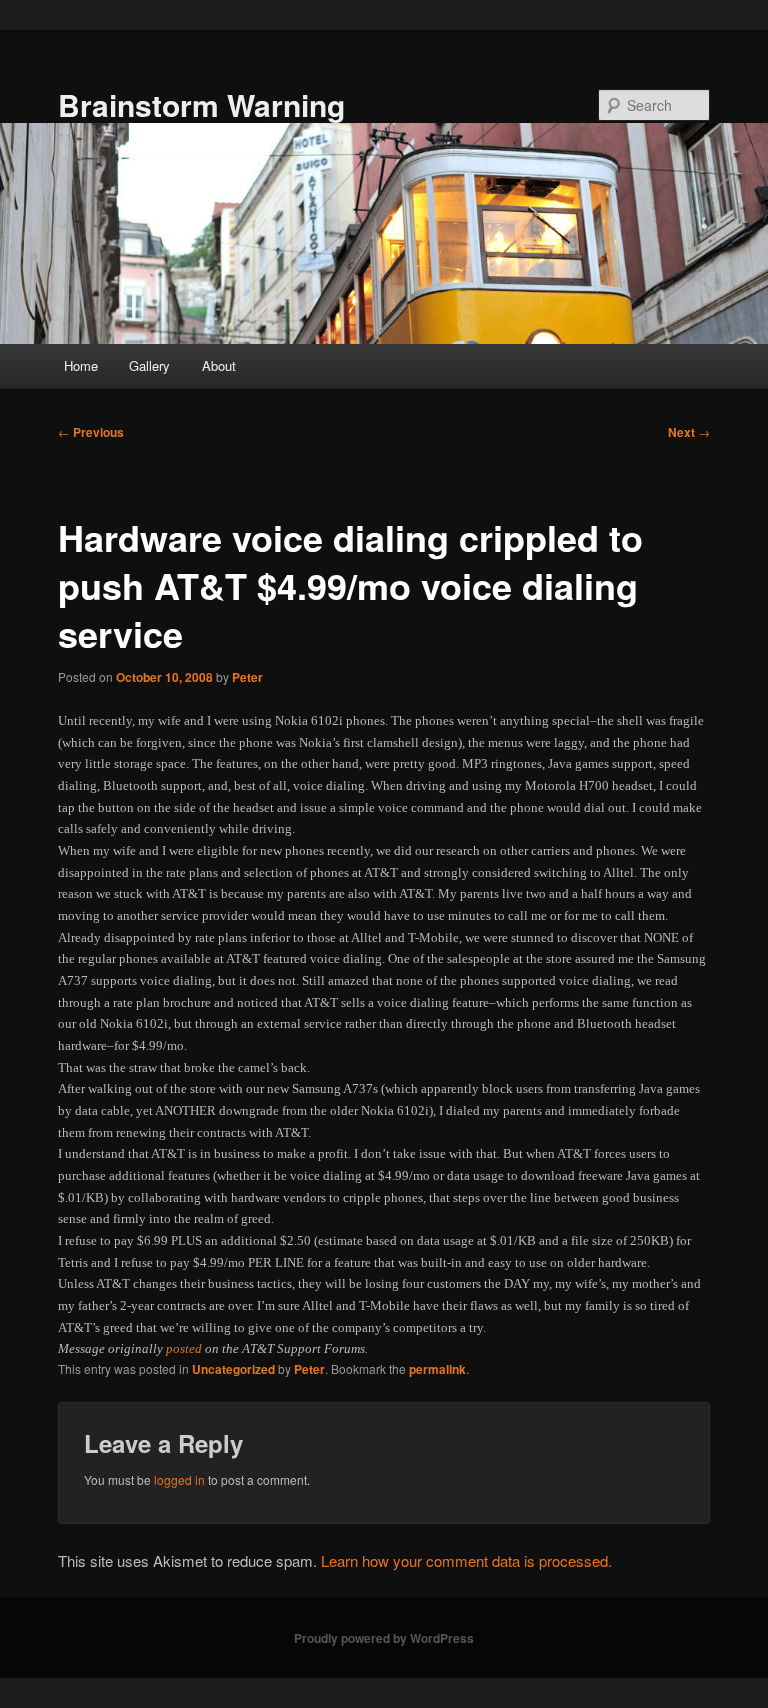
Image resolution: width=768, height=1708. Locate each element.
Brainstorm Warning (201, 104)
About (219, 365)
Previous (91, 432)
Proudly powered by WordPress (384, 1638)
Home (81, 365)
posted (184, 1348)
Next (689, 432)
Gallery (149, 365)
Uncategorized (233, 1369)
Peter (247, 677)
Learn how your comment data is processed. (466, 1560)
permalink (437, 1369)
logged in (179, 1479)
